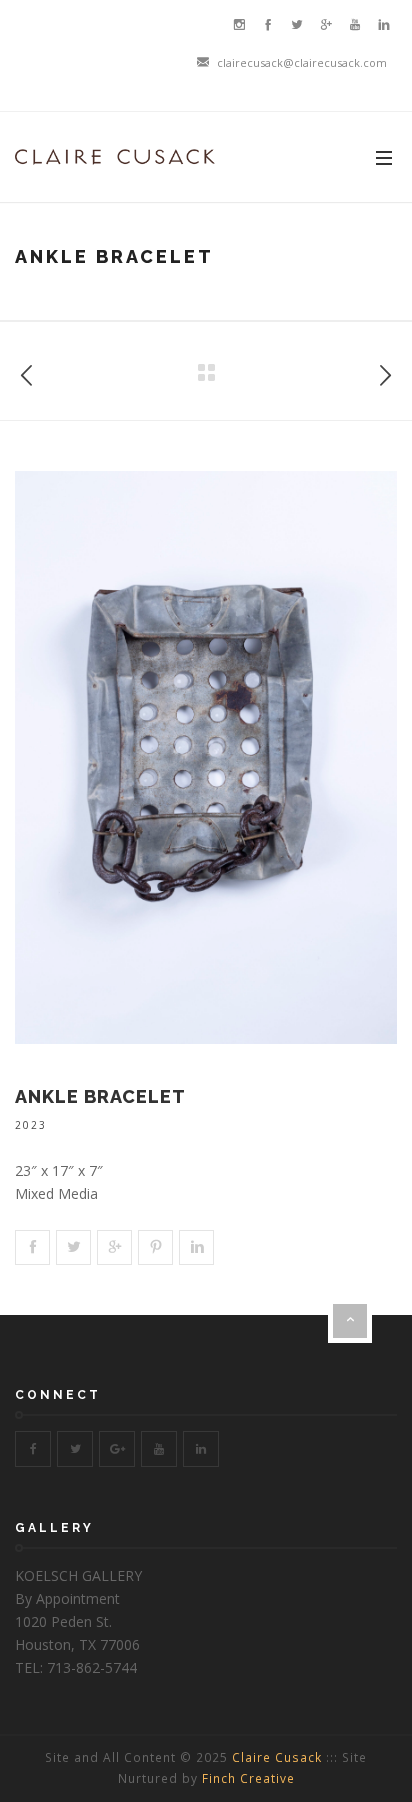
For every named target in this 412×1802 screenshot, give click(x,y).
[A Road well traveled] (385, 371)
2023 (31, 1125)
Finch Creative (248, 1778)
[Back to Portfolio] (206, 373)
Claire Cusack (277, 1757)
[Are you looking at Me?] (27, 371)
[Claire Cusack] (115, 157)
